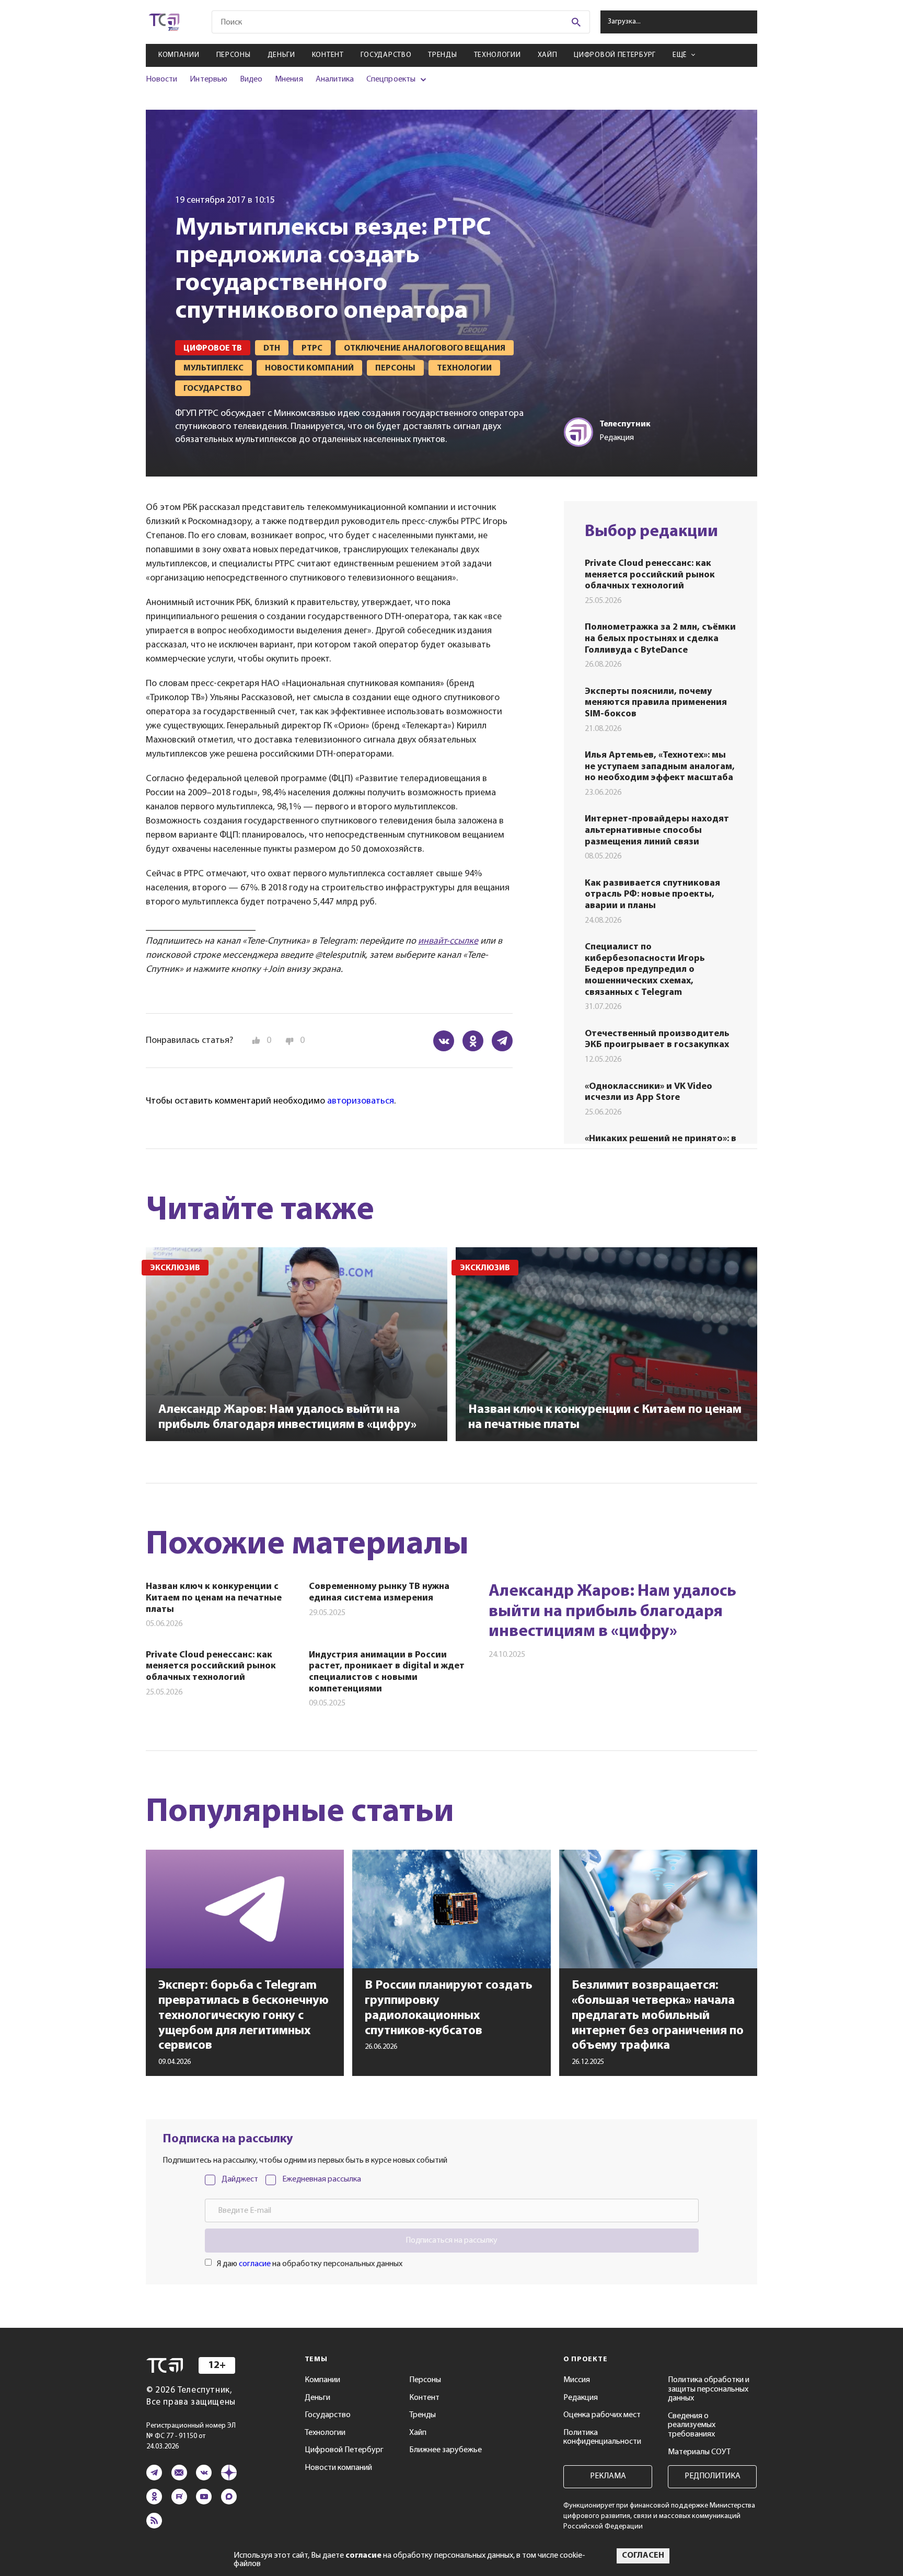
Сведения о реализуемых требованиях (692, 2425)
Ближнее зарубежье (445, 2450)
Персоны (234, 55)
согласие (255, 2264)
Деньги (281, 55)
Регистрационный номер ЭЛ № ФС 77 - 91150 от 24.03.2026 (191, 2436)
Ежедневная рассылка (322, 2179)
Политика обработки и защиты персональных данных (709, 2389)
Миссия (577, 2380)
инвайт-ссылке (448, 942)
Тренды (442, 55)
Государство (386, 55)
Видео (251, 79)
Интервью (208, 79)
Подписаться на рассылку (451, 2241)
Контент (328, 55)
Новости (161, 79)
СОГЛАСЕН (643, 2556)
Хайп (548, 55)
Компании (179, 55)
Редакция (581, 2398)
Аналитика (335, 79)
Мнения (289, 79)
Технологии (497, 55)
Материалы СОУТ (699, 2452)
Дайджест (240, 2179)
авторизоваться (361, 1101)
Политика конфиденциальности (602, 2438)
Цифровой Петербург (615, 55)
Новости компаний (338, 2468)
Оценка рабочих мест (602, 2415)
